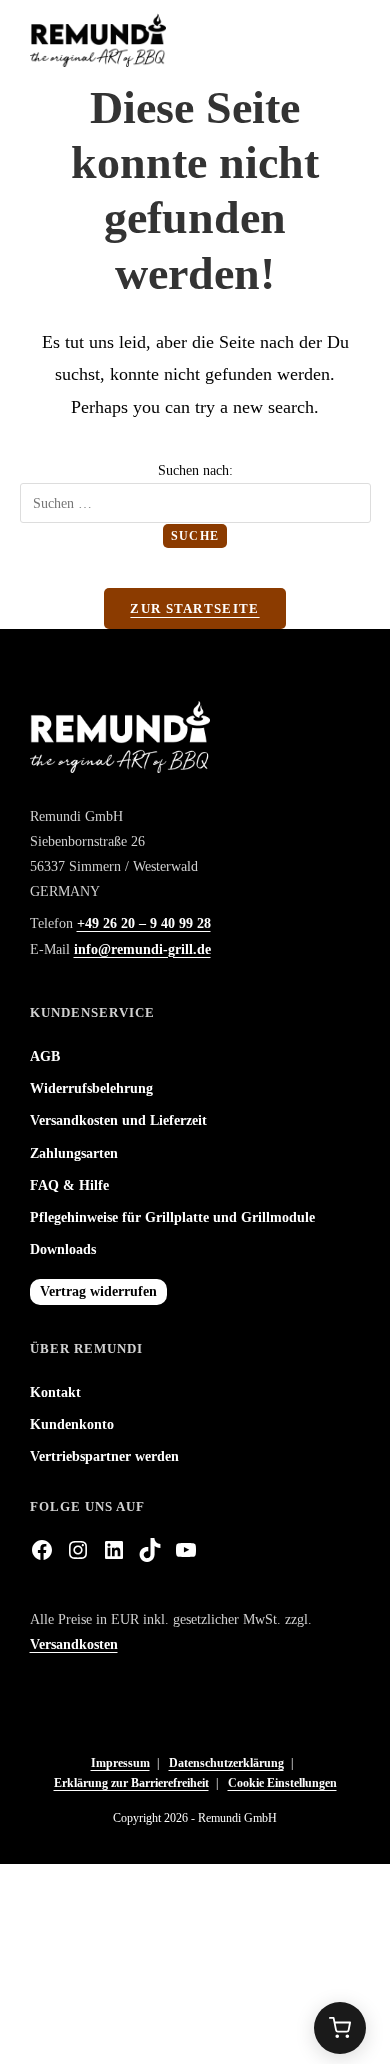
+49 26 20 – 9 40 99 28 (144, 923)
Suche (195, 536)
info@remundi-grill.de (142, 949)
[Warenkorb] (340, 2028)
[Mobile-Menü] (352, 40)
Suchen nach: (195, 470)
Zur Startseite (194, 608)
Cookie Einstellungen (282, 1783)
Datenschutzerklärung (226, 1763)
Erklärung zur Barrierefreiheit (131, 1783)
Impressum (120, 1763)
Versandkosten (74, 1644)
